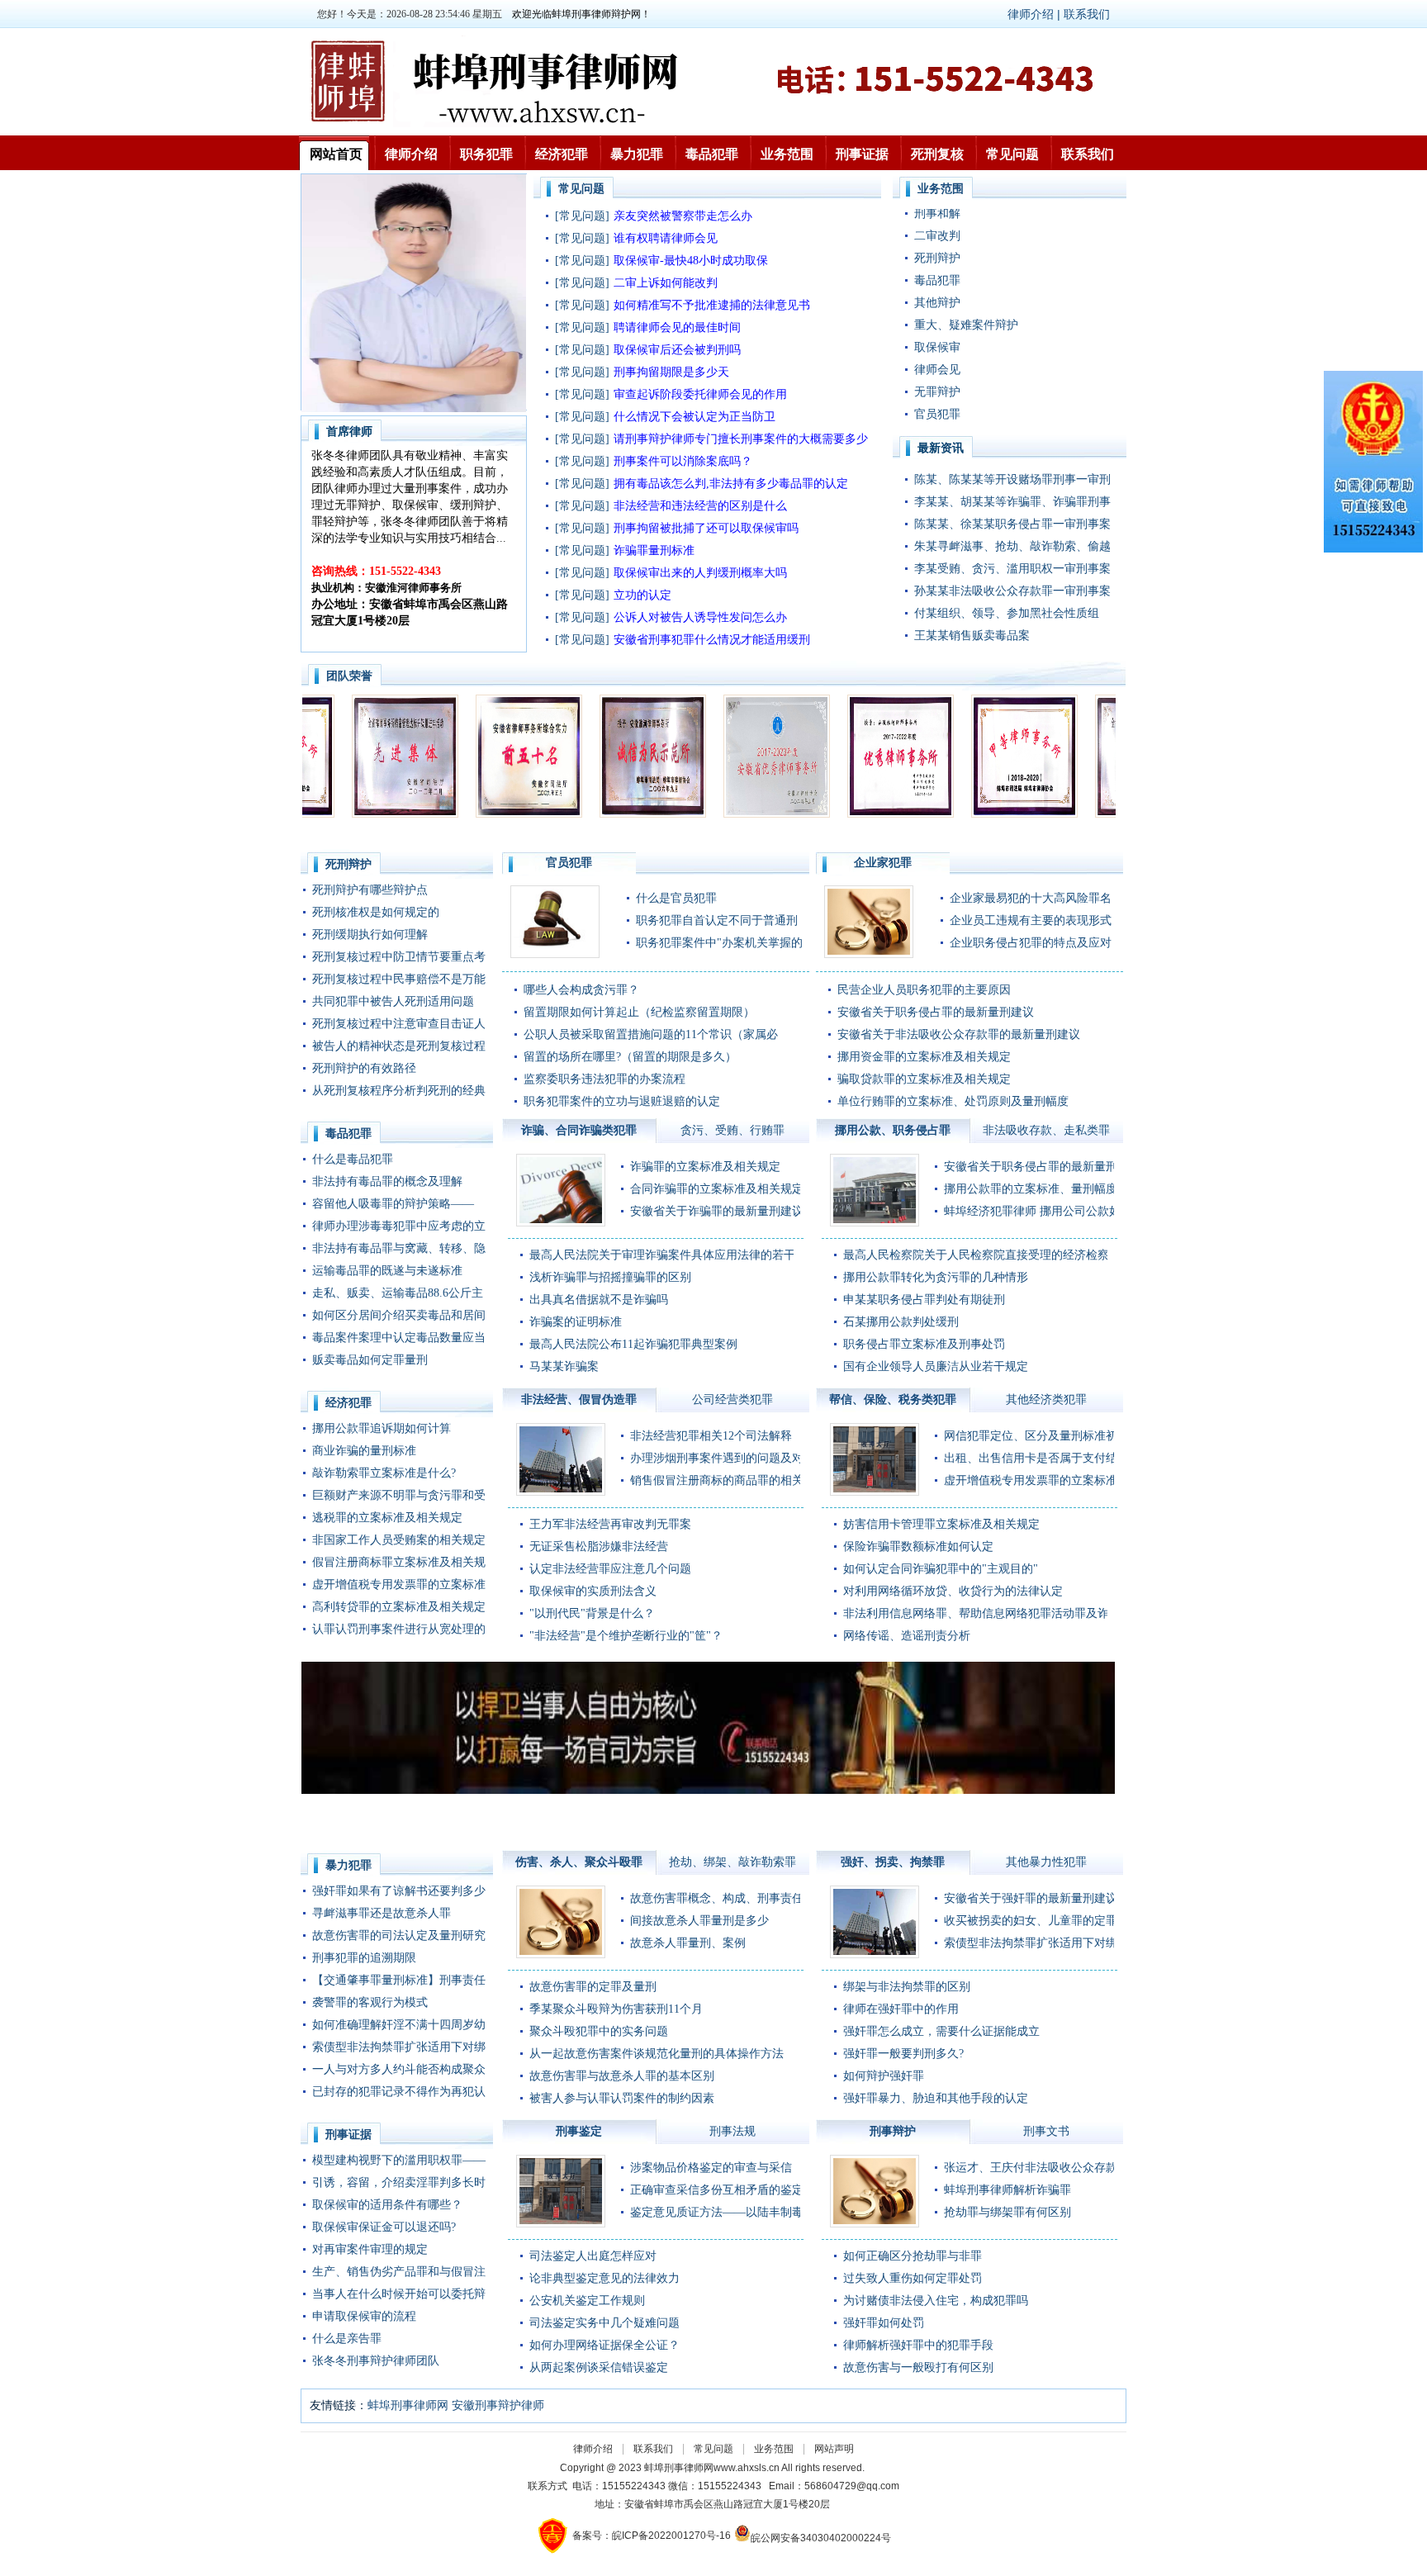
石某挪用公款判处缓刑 (901, 1322)
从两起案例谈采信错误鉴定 (599, 2367)
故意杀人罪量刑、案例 (688, 1943)
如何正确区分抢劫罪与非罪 (913, 2256)
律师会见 (937, 308)
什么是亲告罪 (347, 2339)
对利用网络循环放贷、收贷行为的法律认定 (953, 1591)
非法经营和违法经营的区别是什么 (700, 506)
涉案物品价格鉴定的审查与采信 (711, 2168)
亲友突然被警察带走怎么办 (683, 216)
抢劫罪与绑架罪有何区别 (1007, 2212)
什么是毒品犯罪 (353, 1159)
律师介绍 (411, 154)
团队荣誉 (349, 676)
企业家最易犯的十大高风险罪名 (1031, 898)
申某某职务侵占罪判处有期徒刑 (924, 1300)
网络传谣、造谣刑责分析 (907, 1636)
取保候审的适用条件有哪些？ (387, 2205)
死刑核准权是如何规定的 (376, 912)
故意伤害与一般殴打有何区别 (918, 2367)
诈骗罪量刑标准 (654, 550)
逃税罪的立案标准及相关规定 (387, 1518)
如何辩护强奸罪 (884, 2076)
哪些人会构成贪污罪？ (581, 990)
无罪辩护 (937, 330)
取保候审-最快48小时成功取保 (691, 261)
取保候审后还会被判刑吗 (677, 350)
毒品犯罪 (712, 154)
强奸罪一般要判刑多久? (903, 2054)
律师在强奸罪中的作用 (901, 2009)
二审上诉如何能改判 (666, 283)
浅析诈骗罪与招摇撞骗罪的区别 (610, 1277)
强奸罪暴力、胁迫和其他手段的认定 (936, 2098)
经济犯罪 (562, 154)
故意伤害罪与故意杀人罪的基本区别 (622, 2076)
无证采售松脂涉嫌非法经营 (599, 1547)
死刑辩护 (348, 864)
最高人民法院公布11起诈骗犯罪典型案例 (633, 1344)
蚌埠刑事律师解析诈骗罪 (1007, 2190)
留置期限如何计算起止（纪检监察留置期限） (639, 1012)
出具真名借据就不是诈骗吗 (599, 1300)
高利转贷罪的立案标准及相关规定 (399, 1607)
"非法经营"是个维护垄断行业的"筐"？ (626, 1636)
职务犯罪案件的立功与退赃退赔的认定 (622, 1101)
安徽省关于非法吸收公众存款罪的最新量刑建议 (959, 1034)
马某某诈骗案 (564, 1366)
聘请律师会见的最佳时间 (677, 327)
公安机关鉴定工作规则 (587, 2301)
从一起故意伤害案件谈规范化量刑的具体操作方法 (657, 2054)
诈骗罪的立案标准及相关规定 (705, 1167)
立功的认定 (642, 595)
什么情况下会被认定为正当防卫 (695, 417)
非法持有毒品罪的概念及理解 (387, 1181)
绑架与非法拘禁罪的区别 (907, 1987)
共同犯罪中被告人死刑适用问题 (393, 1001)
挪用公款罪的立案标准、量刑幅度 (1031, 1189)
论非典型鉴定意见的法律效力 (604, 2278)
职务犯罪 (486, 154)
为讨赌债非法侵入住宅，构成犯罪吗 (936, 2301)
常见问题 (1012, 154)
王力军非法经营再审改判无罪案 (610, 1524)
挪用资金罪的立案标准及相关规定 (924, 1057)
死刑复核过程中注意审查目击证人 (399, 1024)
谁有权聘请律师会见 (666, 238)
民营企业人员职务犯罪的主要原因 (924, 990)
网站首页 (336, 154)
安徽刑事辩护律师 (498, 2405)
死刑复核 (937, 154)
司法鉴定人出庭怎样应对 (593, 2256)
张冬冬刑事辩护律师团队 (376, 2361)
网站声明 (834, 2449)
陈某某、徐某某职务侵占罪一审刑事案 (1012, 524)
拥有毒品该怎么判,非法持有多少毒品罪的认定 (731, 484)
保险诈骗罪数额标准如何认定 (918, 1547)
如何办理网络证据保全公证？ (604, 2345)
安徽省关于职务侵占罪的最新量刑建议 (936, 1012)
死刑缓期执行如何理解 (370, 935)
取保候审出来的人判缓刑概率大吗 (700, 573)
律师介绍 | (1036, 14)
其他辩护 (937, 241)
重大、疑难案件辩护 (966, 263)
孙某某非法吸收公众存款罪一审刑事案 (1012, 591)
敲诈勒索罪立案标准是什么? (384, 1473)
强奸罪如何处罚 (884, 2323)
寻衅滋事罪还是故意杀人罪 (382, 1913)
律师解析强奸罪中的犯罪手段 (918, 2345)
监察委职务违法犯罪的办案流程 (604, 1079)
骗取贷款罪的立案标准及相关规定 (924, 1079)
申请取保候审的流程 (364, 2316)
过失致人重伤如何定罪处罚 (913, 2278)
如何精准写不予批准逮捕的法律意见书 (712, 305)
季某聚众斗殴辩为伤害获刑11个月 (616, 2009)
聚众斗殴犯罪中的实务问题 (599, 2031)
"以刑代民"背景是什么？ (592, 1613)
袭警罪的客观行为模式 (370, 2002)
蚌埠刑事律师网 (408, 2405)
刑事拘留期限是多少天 (671, 372)
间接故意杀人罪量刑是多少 (699, 1921)
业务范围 (787, 154)
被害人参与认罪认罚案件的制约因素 (622, 2098)
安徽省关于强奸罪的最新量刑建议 (1031, 1898)
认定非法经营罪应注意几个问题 (610, 1569)
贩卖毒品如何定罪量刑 (370, 1360)
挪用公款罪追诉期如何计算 (382, 1428)
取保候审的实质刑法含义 (593, 1591)
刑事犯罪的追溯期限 (364, 1958)
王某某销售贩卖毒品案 (972, 636)
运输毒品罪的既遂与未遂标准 (387, 1271)
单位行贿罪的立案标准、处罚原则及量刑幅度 (953, 1101)
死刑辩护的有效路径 (364, 1068)
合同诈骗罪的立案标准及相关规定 (717, 1189)
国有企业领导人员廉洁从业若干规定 (936, 1366)
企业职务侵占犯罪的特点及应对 (1031, 943)
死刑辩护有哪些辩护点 (370, 890)
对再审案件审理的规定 (370, 2249)
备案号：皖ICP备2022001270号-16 (652, 2536)
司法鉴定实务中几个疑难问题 (604, 2323)
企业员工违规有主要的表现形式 (1031, 920)
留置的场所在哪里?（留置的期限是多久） (630, 1057)
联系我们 (1087, 14)
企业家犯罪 (943, 375)
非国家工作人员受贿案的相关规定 (399, 1540)
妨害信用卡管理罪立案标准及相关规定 (941, 1524)
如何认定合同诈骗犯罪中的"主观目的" (941, 1569)
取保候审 (937, 285)
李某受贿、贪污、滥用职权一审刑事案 (1012, 569)
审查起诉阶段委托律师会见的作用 (700, 394)
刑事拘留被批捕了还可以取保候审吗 (706, 528)
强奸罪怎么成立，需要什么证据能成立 (941, 2031)
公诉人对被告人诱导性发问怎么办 (700, 617)
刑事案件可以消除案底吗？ (683, 461)
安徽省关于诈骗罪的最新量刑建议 (717, 1211)
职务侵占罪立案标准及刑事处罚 (924, 1344)
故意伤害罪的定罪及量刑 (593, 1987)
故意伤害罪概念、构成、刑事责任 (717, 1898)
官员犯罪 (937, 352)
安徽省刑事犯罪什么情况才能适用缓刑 (712, 640)
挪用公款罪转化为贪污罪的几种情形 (936, 1277)
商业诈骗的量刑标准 (364, 1451)
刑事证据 (862, 154)
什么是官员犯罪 (676, 898)
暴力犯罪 (637, 154)
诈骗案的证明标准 (576, 1322)
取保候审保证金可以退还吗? (384, 2227)
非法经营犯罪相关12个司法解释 (711, 1436)
